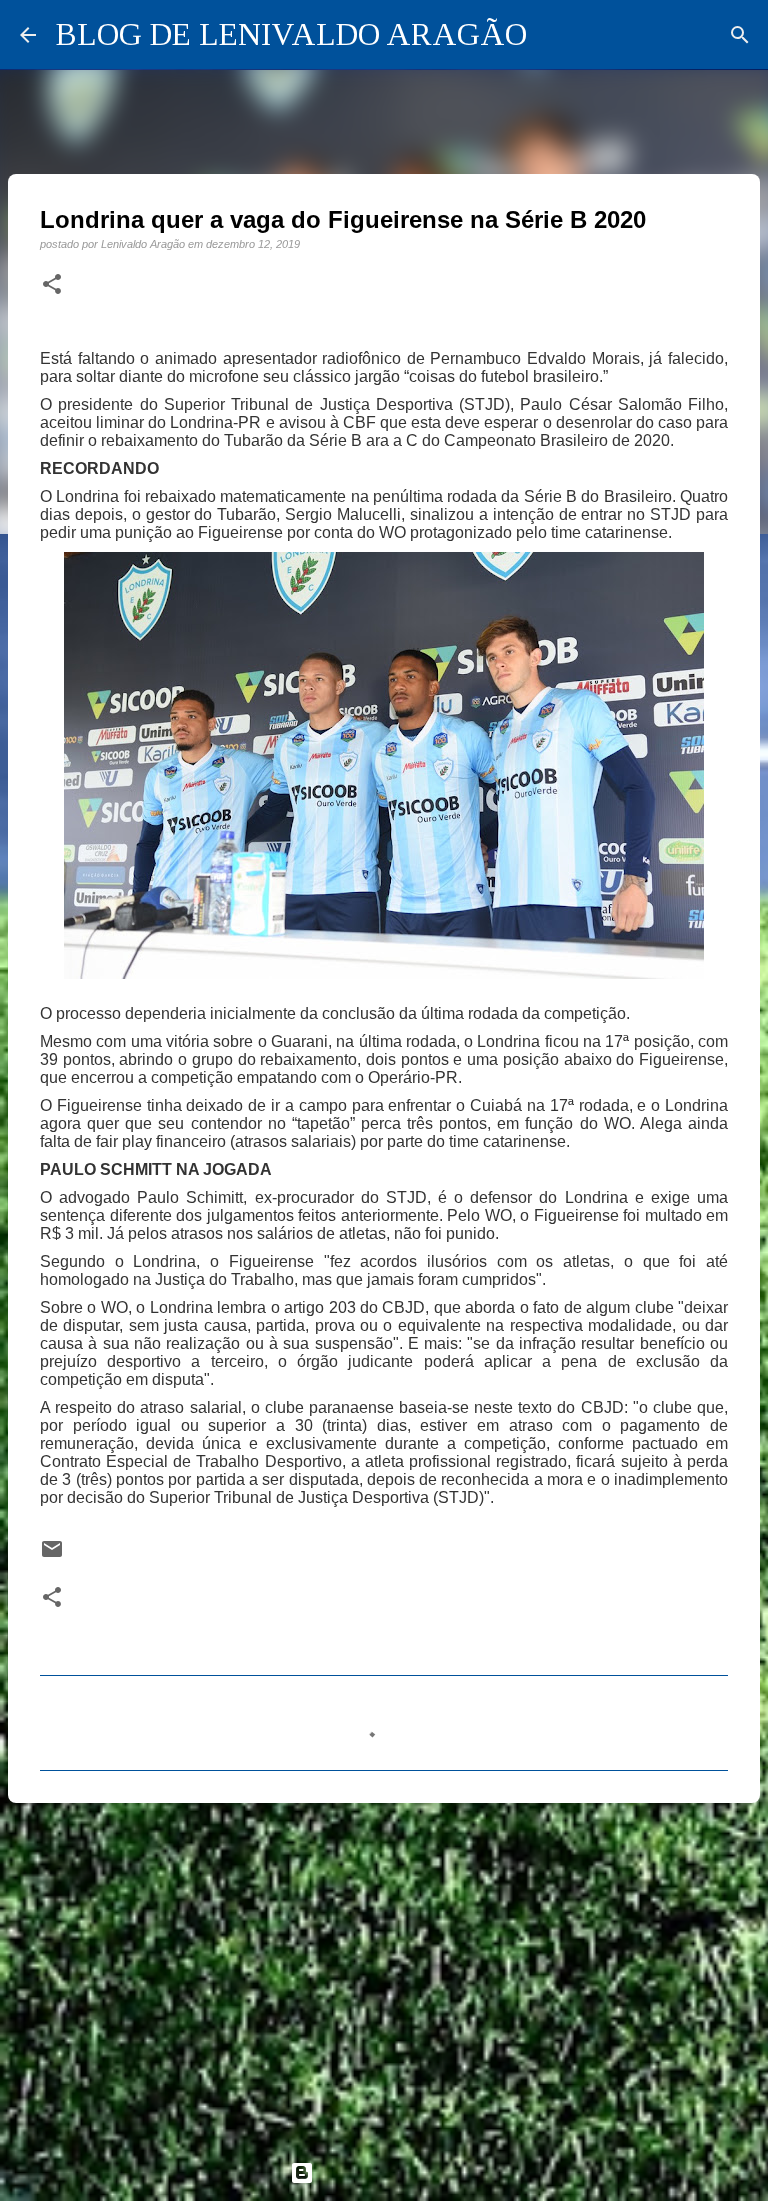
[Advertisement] (384, 1973)
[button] (52, 285)
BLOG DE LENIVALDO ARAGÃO (291, 34)
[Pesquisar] (740, 35)
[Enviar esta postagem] (52, 1555)
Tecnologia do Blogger (396, 2172)
